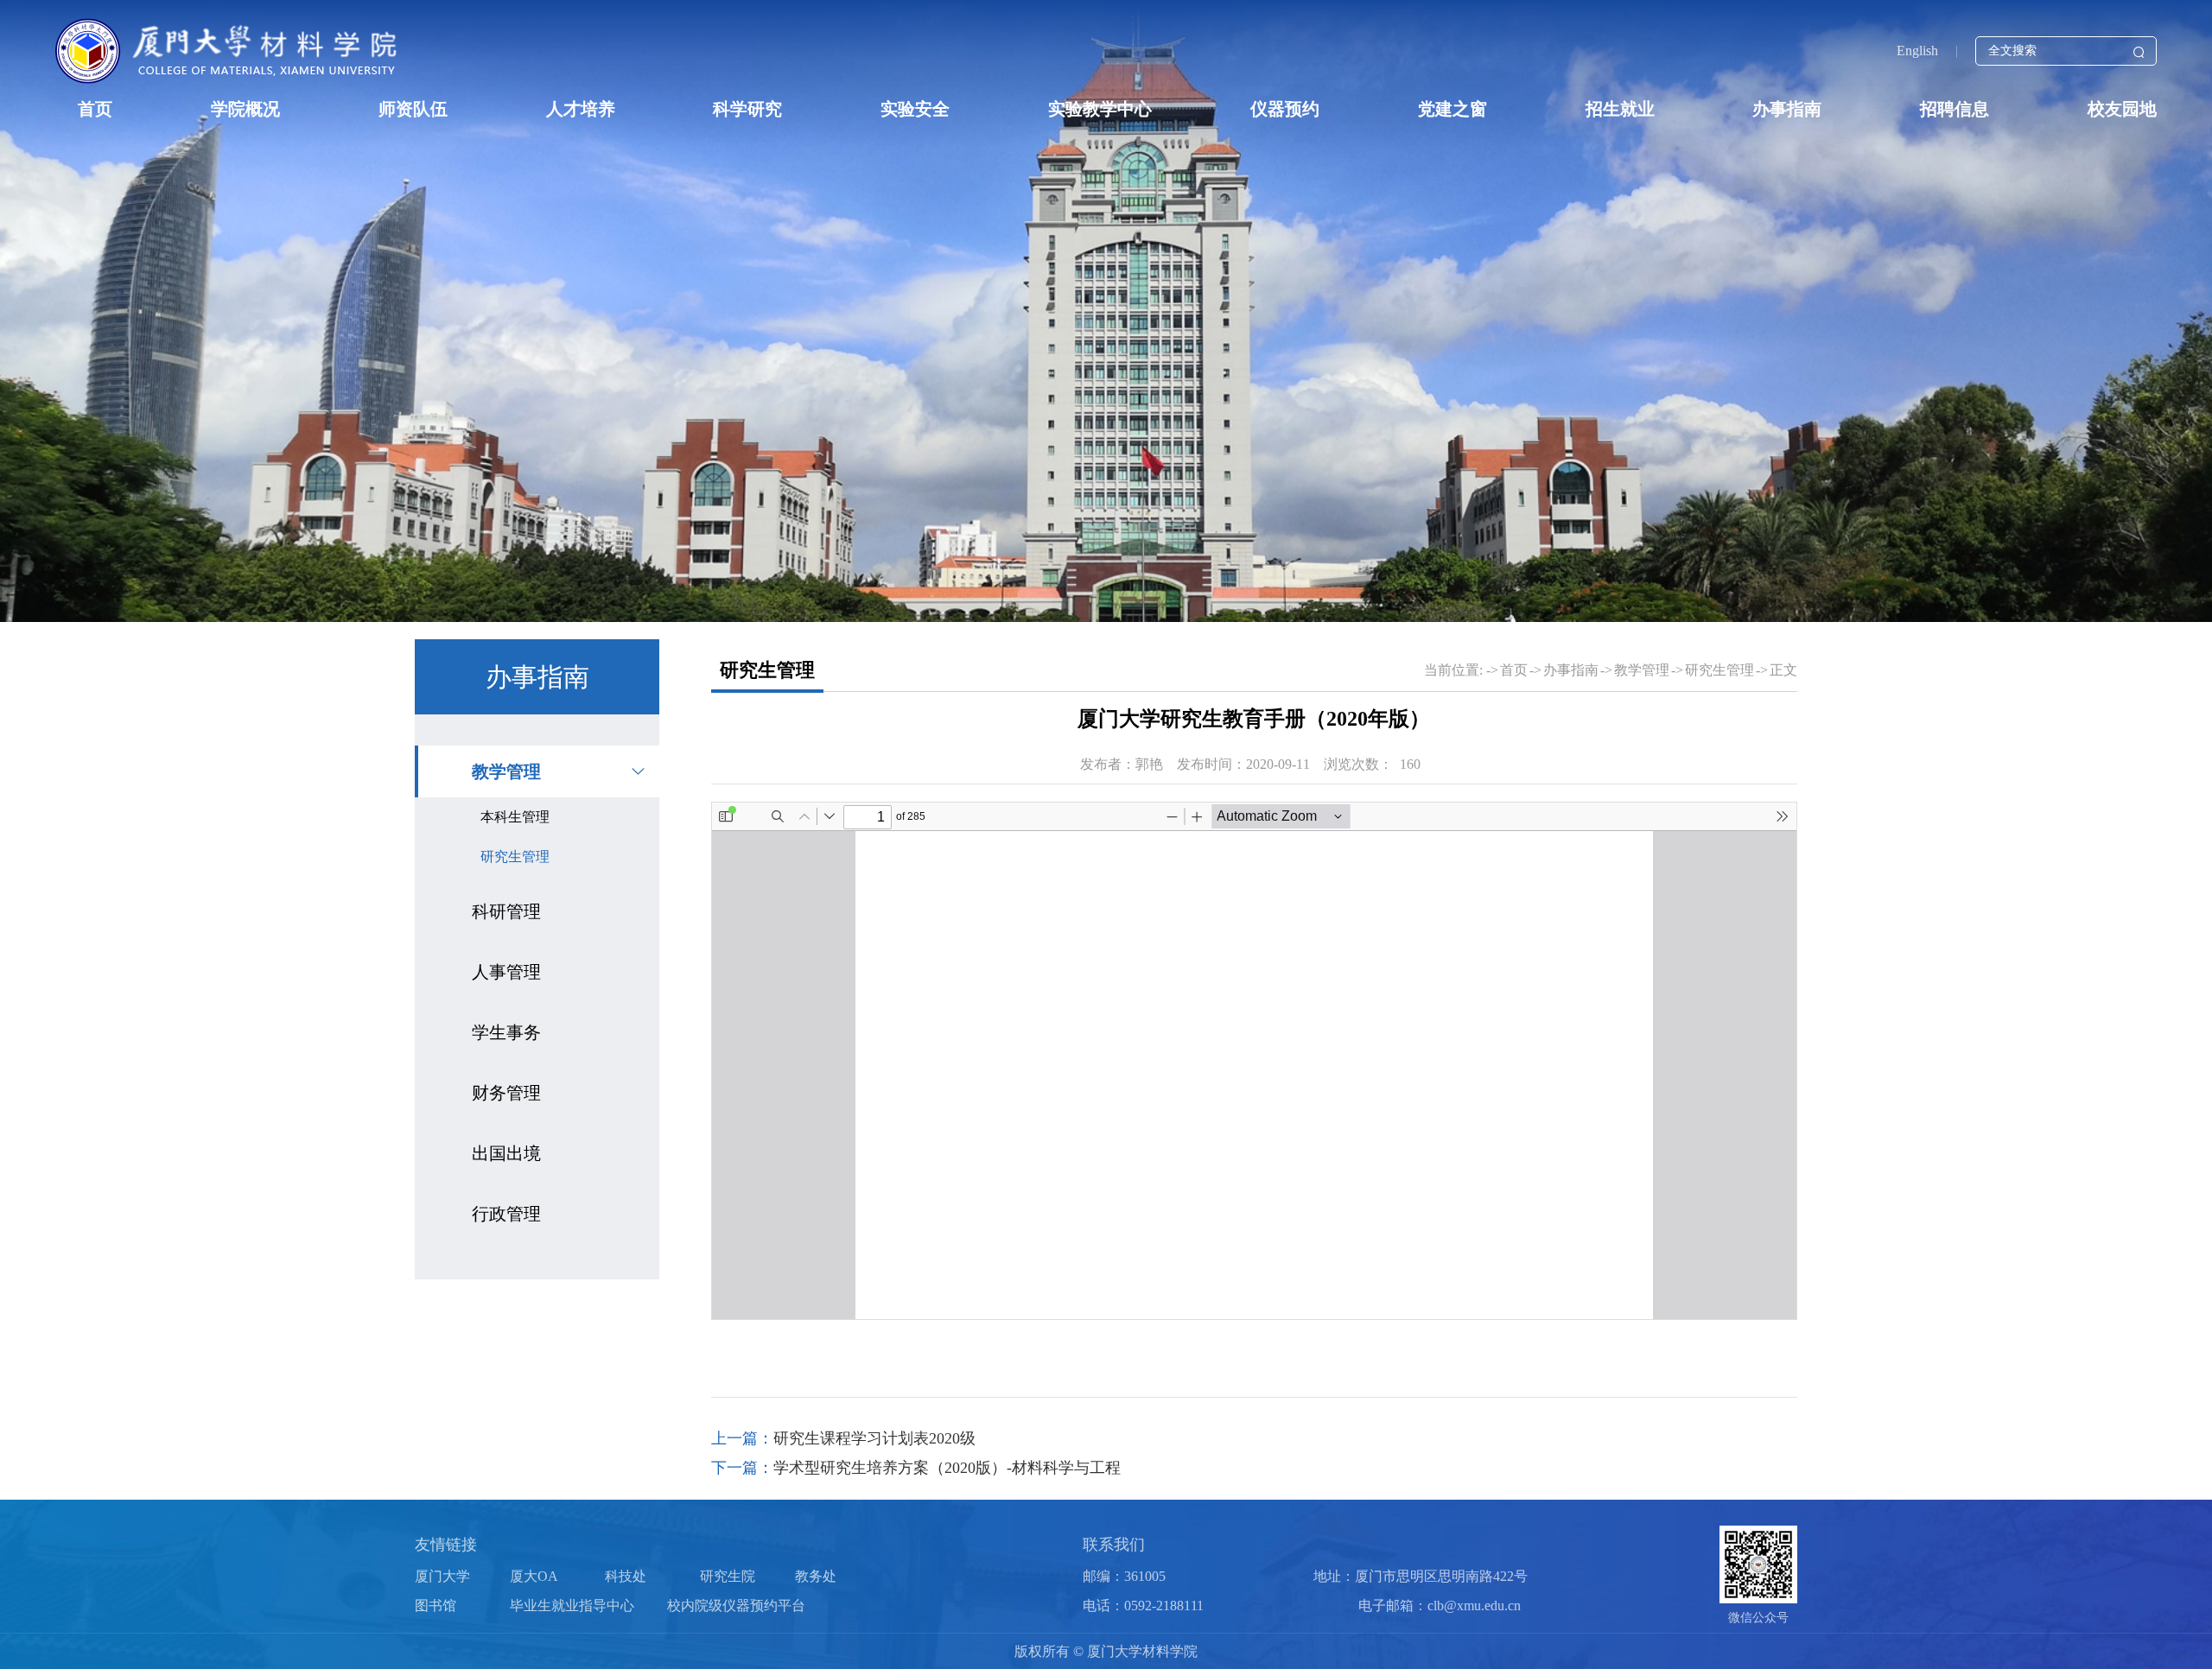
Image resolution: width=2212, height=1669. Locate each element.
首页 (95, 109)
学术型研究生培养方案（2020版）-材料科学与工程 (947, 1468)
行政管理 (506, 1214)
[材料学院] (229, 51)
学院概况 (245, 109)
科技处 (626, 1576)
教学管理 (506, 771)
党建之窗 (1452, 109)
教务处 (816, 1576)
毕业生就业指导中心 (572, 1606)
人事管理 (506, 972)
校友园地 (2122, 109)
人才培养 (581, 109)
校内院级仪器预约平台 (736, 1606)
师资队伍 (413, 109)
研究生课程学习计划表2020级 (874, 1438)
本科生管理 (515, 817)
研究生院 (728, 1576)
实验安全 (915, 109)
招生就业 (1620, 109)
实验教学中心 (1100, 109)
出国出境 (506, 1153)
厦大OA (534, 1576)
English (1917, 51)
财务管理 (506, 1093)
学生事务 (506, 1032)
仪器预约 (1285, 109)
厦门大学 (442, 1576)
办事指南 (1787, 109)
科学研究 (747, 109)
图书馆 (435, 1606)
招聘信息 (1955, 109)
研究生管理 (515, 857)
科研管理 (506, 911)
